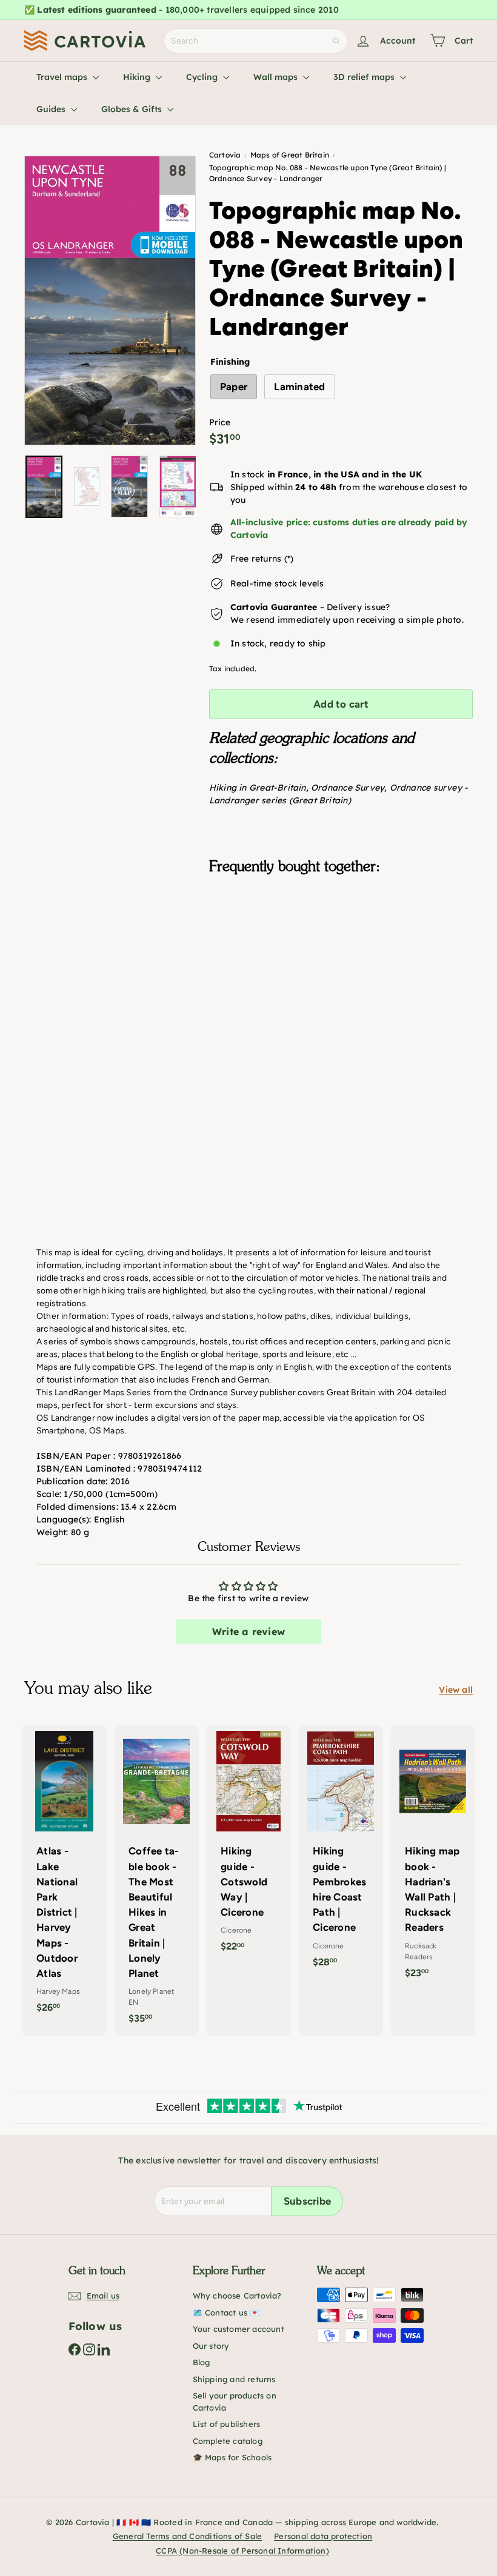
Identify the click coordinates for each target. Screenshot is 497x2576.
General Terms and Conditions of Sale (188, 2536)
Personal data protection (323, 2536)
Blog (202, 2362)
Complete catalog (228, 2441)
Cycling (203, 77)
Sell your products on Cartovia (235, 2402)
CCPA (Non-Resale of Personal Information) (242, 2551)
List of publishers (227, 2424)
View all (456, 1690)
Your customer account (238, 2329)
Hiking (138, 77)
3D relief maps (365, 77)
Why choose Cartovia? (237, 2295)
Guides (52, 109)
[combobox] (256, 41)
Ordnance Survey (348, 788)
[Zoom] (110, 300)
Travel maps (63, 77)
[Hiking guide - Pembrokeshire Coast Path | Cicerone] (341, 1852)
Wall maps (277, 77)
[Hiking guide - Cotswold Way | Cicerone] (248, 1845)
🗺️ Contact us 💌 (226, 2312)
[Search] (336, 41)
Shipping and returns (234, 2379)
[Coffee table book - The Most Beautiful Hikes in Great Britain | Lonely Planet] (156, 1881)
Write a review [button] (248, 1632)
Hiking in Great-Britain (258, 788)
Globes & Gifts (133, 109)
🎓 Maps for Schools (232, 2457)
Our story (211, 2346)
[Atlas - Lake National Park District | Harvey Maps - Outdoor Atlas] (64, 1875)
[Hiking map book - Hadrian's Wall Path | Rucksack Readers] (433, 1858)
